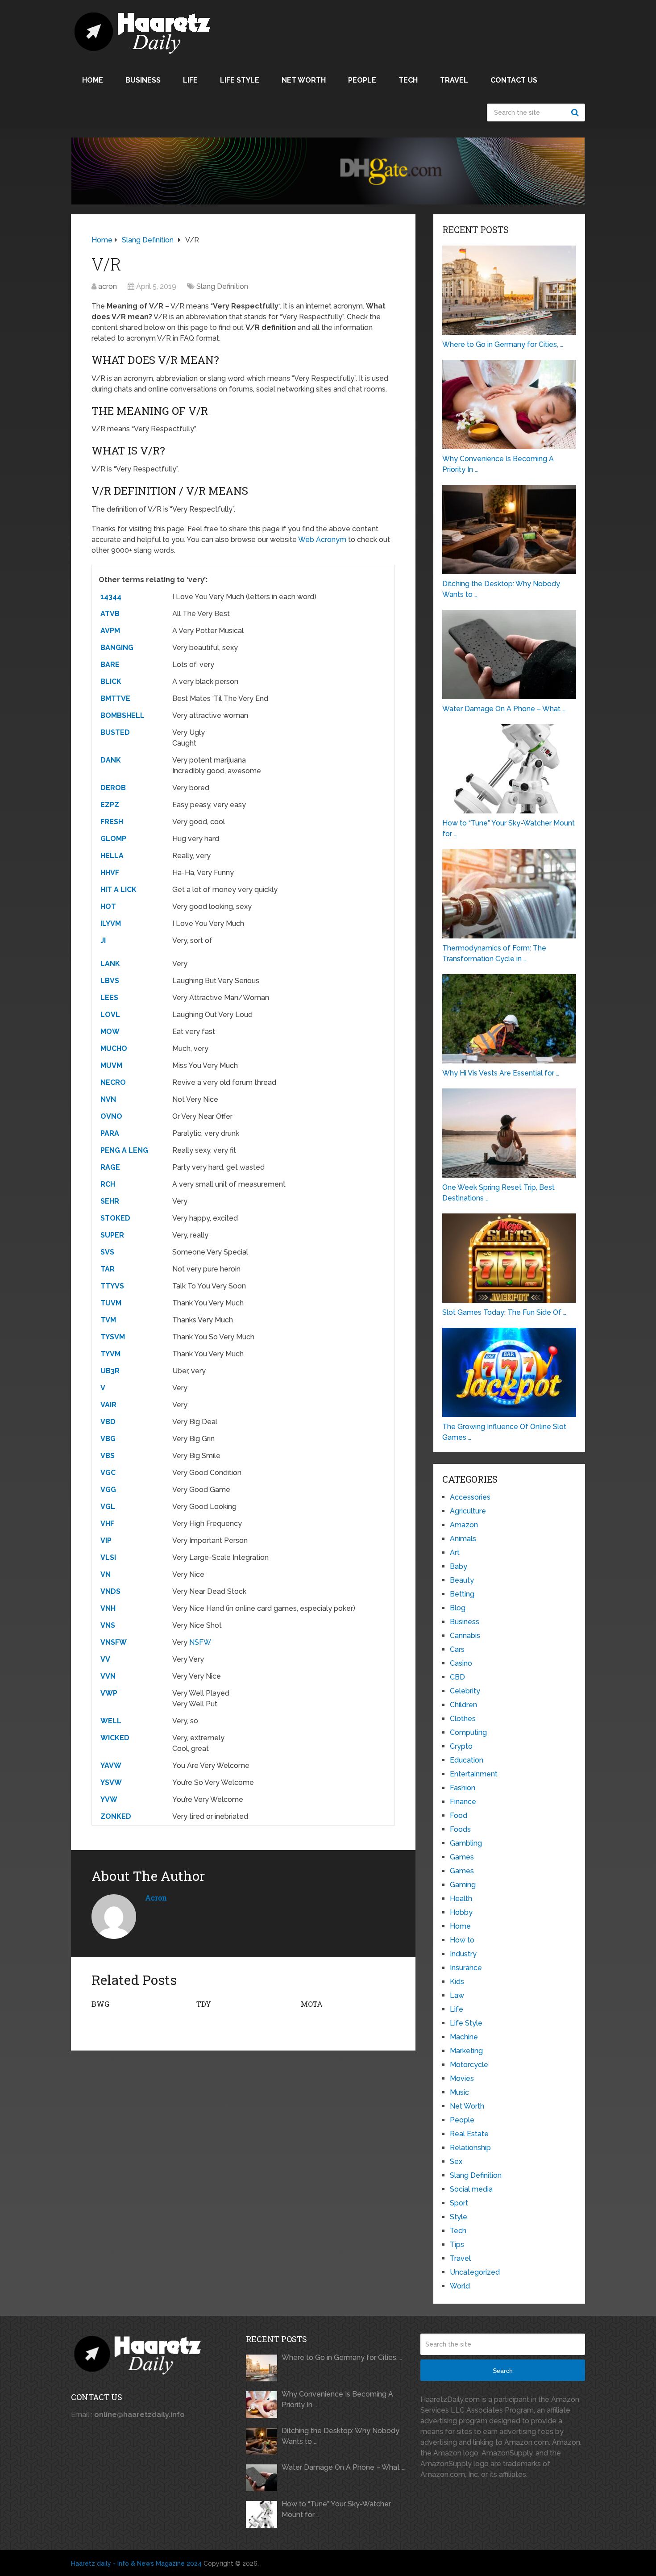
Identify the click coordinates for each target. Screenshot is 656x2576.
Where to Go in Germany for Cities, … (342, 2357)
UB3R (110, 1371)
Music (459, 2092)
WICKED (115, 1738)
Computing (468, 1732)
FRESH (112, 822)
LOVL (110, 1015)
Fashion (463, 1788)
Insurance (466, 1968)
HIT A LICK (118, 890)
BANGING (117, 648)
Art (455, 1553)
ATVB (110, 614)
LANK (110, 964)
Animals (463, 1539)
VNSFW (114, 1642)
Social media (471, 2189)
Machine (464, 2037)
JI (103, 940)
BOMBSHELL (122, 715)
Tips (457, 2245)
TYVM (110, 1354)
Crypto (461, 1746)
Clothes (463, 1719)
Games (462, 1857)
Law (457, 1995)
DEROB (113, 788)
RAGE (110, 1167)
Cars (457, 1649)
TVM (108, 1320)
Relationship (470, 2148)
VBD (108, 1422)
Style (459, 2217)
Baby (459, 1566)
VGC (108, 1473)
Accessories (470, 1497)
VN (106, 1574)
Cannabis (465, 1636)
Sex (456, 2161)
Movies (462, 2078)
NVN (108, 1099)
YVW (109, 1799)
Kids (457, 1982)
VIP (106, 1540)
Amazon (464, 1525)
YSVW (111, 1782)
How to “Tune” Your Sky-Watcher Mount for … (336, 2509)
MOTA (312, 2004)
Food (459, 1815)
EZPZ (110, 805)
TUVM (111, 1303)
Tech (408, 80)
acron (108, 286)
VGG (108, 1490)
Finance (463, 1802)
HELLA (112, 856)
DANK (111, 760)
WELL (111, 1721)
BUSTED (115, 732)
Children (463, 1705)
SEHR (110, 1201)
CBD (457, 1677)
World (460, 2286)
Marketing (466, 2051)
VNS (108, 1625)
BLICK (111, 682)
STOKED (115, 1218)
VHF (107, 1524)
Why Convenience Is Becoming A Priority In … (337, 2399)
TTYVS (112, 1286)
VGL (108, 1507)
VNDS (110, 1591)
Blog (458, 1608)
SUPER (112, 1235)
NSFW (200, 1642)
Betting (462, 1594)
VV (105, 1659)
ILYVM (111, 923)
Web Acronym (322, 540)
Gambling (466, 1843)
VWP (109, 1693)
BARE (110, 665)
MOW (110, 1032)
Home (93, 80)
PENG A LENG (124, 1150)
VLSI (108, 1557)
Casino (461, 1663)
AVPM (110, 631)
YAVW (111, 1765)
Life (190, 80)
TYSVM (113, 1337)
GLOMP (113, 839)
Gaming (463, 1885)
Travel (454, 80)
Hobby (461, 1912)
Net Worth (304, 80)
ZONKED (116, 1816)
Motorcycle (469, 2065)
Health (461, 1899)
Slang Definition (222, 286)
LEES (109, 998)
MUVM (111, 1065)
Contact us (514, 80)
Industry (463, 1954)
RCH (108, 1184)
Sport (459, 2203)
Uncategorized (475, 2272)
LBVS (110, 981)
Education (467, 1760)
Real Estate (469, 2134)
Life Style (240, 80)
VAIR (108, 1405)
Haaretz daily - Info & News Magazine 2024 (136, 2563)
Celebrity (465, 1691)
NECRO (113, 1082)
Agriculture (468, 1511)
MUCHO (114, 1048)
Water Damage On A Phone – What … (343, 2467)
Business (143, 80)
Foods (460, 1829)
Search (576, 113)
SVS (107, 1252)
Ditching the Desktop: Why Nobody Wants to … (340, 2436)
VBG (108, 1439)
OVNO (111, 1116)
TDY (204, 2004)
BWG (100, 2004)
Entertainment (474, 1774)
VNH (108, 1608)
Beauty (462, 1580)
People (362, 80)
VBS (108, 1456)
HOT (108, 907)
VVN (108, 1676)
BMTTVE (115, 698)
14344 (111, 597)
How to (462, 1940)
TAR (108, 1269)
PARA (110, 1133)
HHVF (110, 873)
